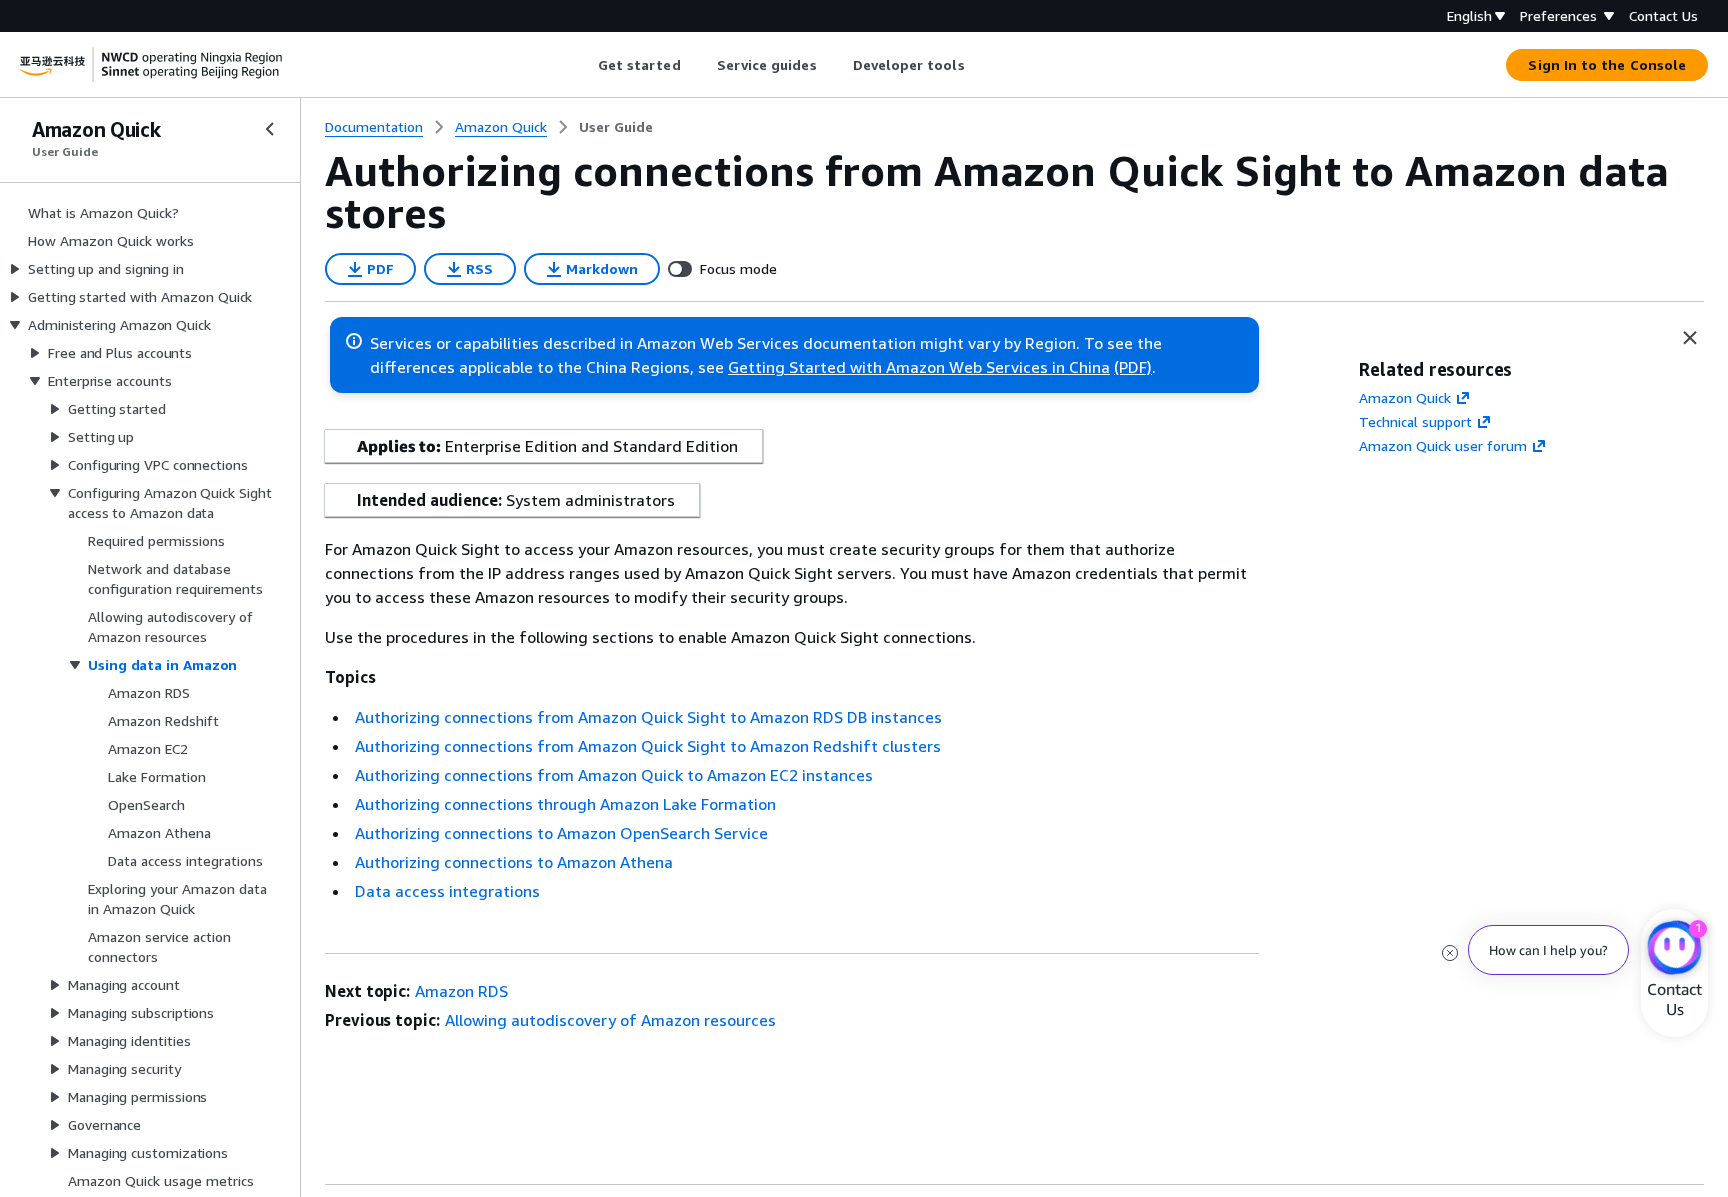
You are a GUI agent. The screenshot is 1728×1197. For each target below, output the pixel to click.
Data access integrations (447, 891)
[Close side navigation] (270, 129)
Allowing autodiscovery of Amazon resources (610, 1020)
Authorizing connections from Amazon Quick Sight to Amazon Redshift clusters (648, 746)
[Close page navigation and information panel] (1690, 338)
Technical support (1415, 421)
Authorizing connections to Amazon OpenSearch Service (561, 833)
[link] (616, 127)
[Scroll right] (979, 65)
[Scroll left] (582, 65)
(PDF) (1133, 367)
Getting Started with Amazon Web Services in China (919, 367)
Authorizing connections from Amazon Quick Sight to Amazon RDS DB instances (648, 717)
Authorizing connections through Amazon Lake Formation (565, 804)
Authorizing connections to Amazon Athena (514, 862)
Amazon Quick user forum (1443, 445)
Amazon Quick (1405, 397)
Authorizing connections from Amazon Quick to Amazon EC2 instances (614, 775)
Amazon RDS (461, 991)
